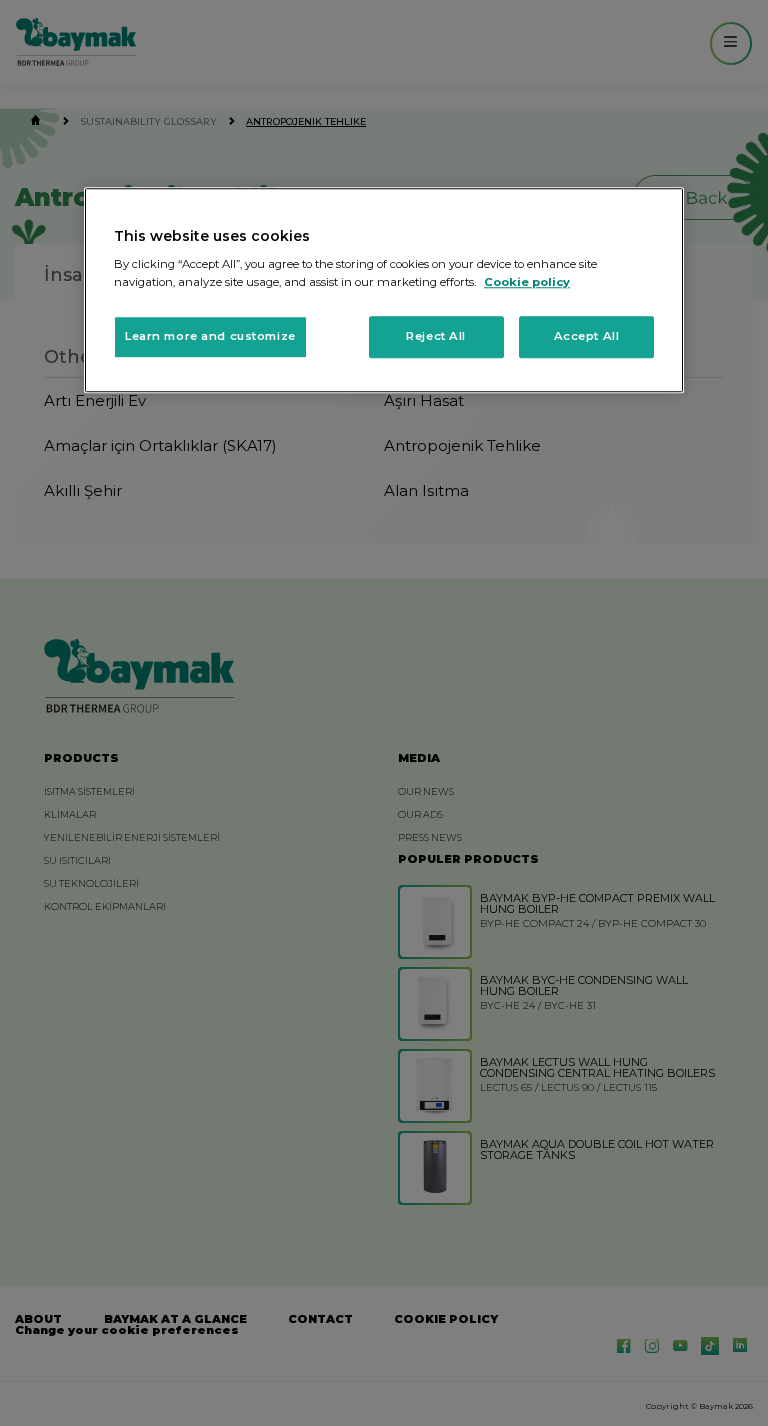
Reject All (436, 336)
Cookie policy (527, 282)
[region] (384, 290)
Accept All (587, 336)
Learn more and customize (210, 336)
